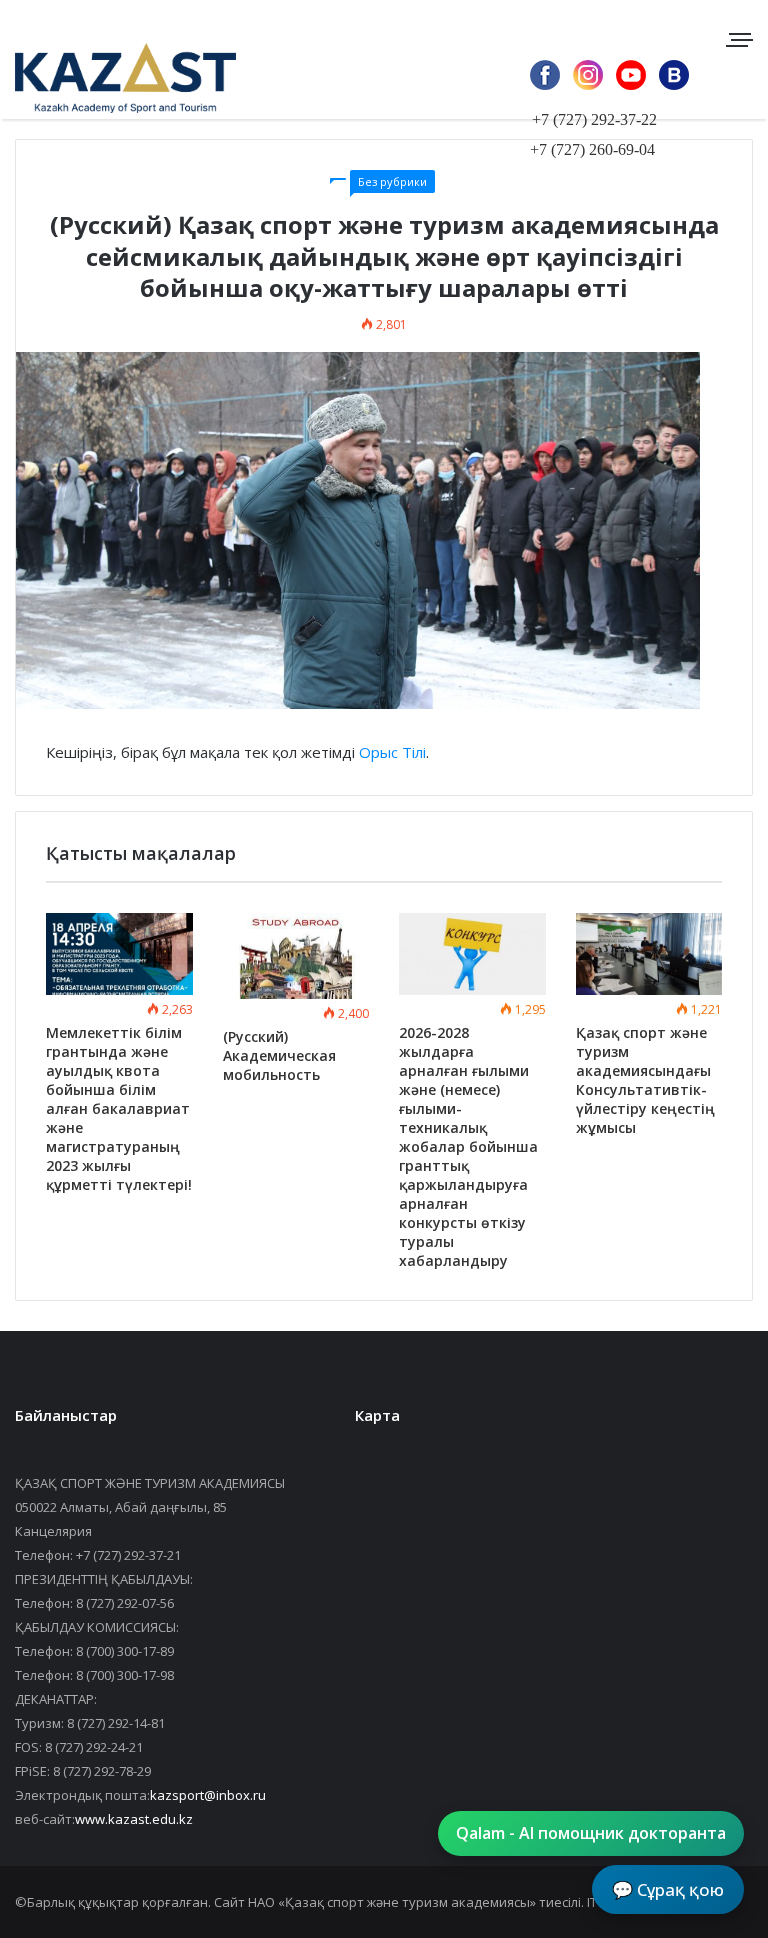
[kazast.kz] (110, 77)
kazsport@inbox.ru (208, 1795)
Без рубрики (392, 181)
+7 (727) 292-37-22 (594, 119)
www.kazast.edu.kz (134, 1819)
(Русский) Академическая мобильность (279, 1055)
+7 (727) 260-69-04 (592, 149)
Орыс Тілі (392, 752)
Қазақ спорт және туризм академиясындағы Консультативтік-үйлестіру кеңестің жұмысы (645, 1080)
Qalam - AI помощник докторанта (591, 1833)
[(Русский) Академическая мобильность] (296, 956)
